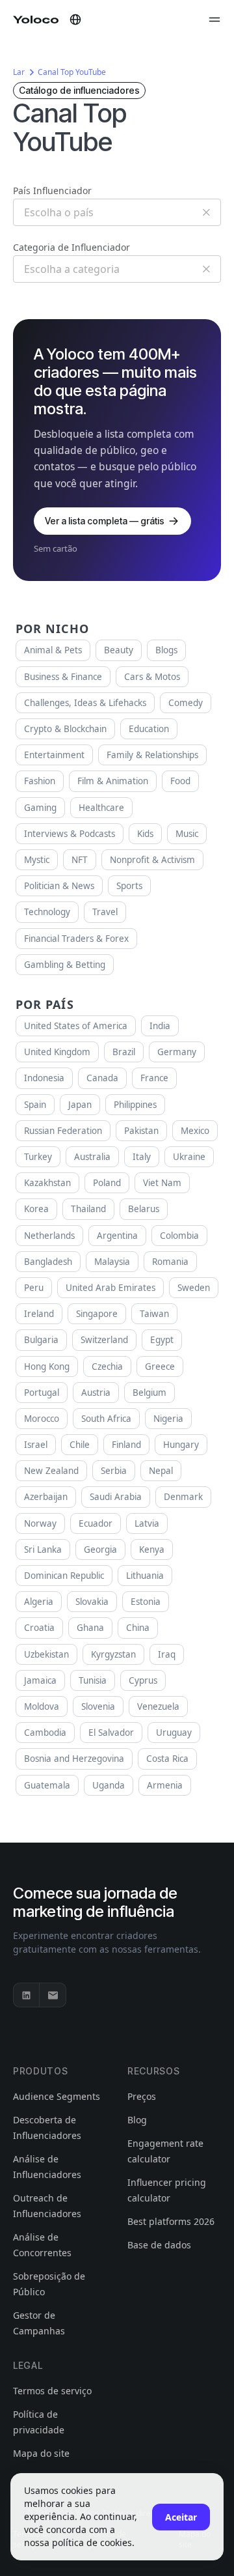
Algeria (39, 1602)
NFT (80, 860)
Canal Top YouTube (72, 72)
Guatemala (47, 1785)
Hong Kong (47, 1366)
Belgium (149, 1393)
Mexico (195, 1131)
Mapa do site (41, 2453)
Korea (36, 1209)
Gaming (40, 808)
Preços (142, 2096)
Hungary (181, 1445)
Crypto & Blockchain (65, 729)
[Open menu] (214, 20)
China (138, 1628)
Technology (47, 912)
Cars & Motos (152, 677)
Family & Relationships (152, 755)
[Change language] (75, 20)
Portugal (42, 1393)
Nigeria (168, 1419)
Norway (40, 1523)
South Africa (106, 1419)
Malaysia (112, 1262)
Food (180, 781)
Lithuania (145, 1576)
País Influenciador (52, 191)
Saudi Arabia (116, 1497)
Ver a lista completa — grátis (105, 521)
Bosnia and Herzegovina (74, 1759)
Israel (36, 1445)
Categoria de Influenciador (71, 247)
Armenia (165, 1785)
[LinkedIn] (27, 1995)
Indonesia (44, 1078)
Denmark (183, 1497)
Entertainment (54, 755)
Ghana (90, 1628)
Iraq (167, 1654)
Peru (34, 1288)
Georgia (100, 1550)
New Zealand (51, 1471)
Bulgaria (41, 1340)
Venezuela (158, 1706)
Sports (129, 886)
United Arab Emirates (110, 1288)
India (160, 1026)
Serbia (114, 1471)
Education (149, 729)
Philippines (135, 1105)
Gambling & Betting (65, 965)
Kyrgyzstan (113, 1654)
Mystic (37, 860)
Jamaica (40, 1680)
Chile (80, 1445)
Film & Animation (113, 781)
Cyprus (143, 1680)
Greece (160, 1366)
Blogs (166, 650)
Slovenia (98, 1706)
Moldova (42, 1706)
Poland (107, 1183)
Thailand (88, 1209)
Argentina (117, 1236)
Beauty (119, 650)
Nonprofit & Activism (152, 860)
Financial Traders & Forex (76, 939)
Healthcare (101, 808)
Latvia (147, 1523)
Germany (177, 1052)
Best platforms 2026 (171, 2221)
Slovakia (92, 1602)
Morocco (42, 1419)
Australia (92, 1157)
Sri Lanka (43, 1550)
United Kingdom (57, 1052)
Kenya (152, 1550)
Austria (96, 1393)
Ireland (39, 1314)
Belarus (144, 1209)
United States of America (76, 1026)
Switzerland (104, 1340)
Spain (35, 1105)
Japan (80, 1105)
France (154, 1078)
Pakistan (141, 1131)
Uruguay (174, 1733)
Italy (142, 1157)
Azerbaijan (46, 1497)
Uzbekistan (46, 1654)
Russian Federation (63, 1131)
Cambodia (45, 1733)
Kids (145, 834)
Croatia (39, 1628)
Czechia (107, 1366)
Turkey (38, 1157)
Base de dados (159, 2245)
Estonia (146, 1602)
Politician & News (59, 886)
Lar (19, 72)
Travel (105, 912)
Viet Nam (162, 1183)
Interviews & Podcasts (70, 834)
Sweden (194, 1288)
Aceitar (181, 2517)
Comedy (186, 703)
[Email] (53, 1995)
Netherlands (49, 1236)
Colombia (179, 1236)
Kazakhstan (47, 1183)
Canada (102, 1078)
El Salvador (111, 1733)
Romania (170, 1262)
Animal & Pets (53, 650)
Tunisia (93, 1680)
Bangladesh (48, 1262)
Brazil (124, 1052)
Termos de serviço (52, 2391)
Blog (137, 2120)
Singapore (97, 1314)
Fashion (40, 781)
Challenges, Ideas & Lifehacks (85, 703)
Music (187, 834)
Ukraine (189, 1157)
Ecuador (96, 1523)
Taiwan (154, 1314)
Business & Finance (63, 677)
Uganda (109, 1785)
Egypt (162, 1340)
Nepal (161, 1471)
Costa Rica (167, 1759)
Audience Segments (57, 2096)
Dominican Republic (64, 1576)
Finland (126, 1445)
